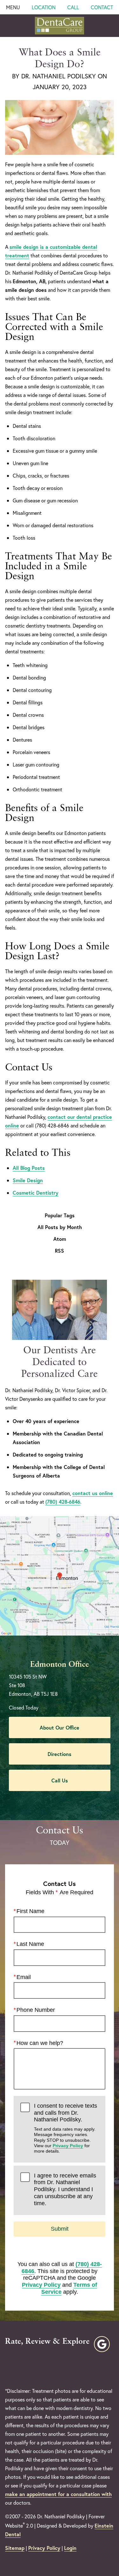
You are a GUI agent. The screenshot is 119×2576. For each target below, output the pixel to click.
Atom (60, 1239)
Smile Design (28, 1180)
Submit (60, 2229)
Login (70, 2548)
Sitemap (15, 2548)
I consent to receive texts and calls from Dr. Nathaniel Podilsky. (66, 2128)
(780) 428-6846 (63, 1502)
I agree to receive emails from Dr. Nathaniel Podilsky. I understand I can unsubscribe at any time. (65, 2189)
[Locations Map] (60, 1575)
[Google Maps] (102, 2344)
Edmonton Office (60, 1665)
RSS (60, 1251)
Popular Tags (60, 1215)
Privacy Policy (68, 2146)
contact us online (93, 1493)
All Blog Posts (29, 1168)
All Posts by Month (60, 1227)
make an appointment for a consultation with (58, 2494)
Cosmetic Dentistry (36, 1193)
